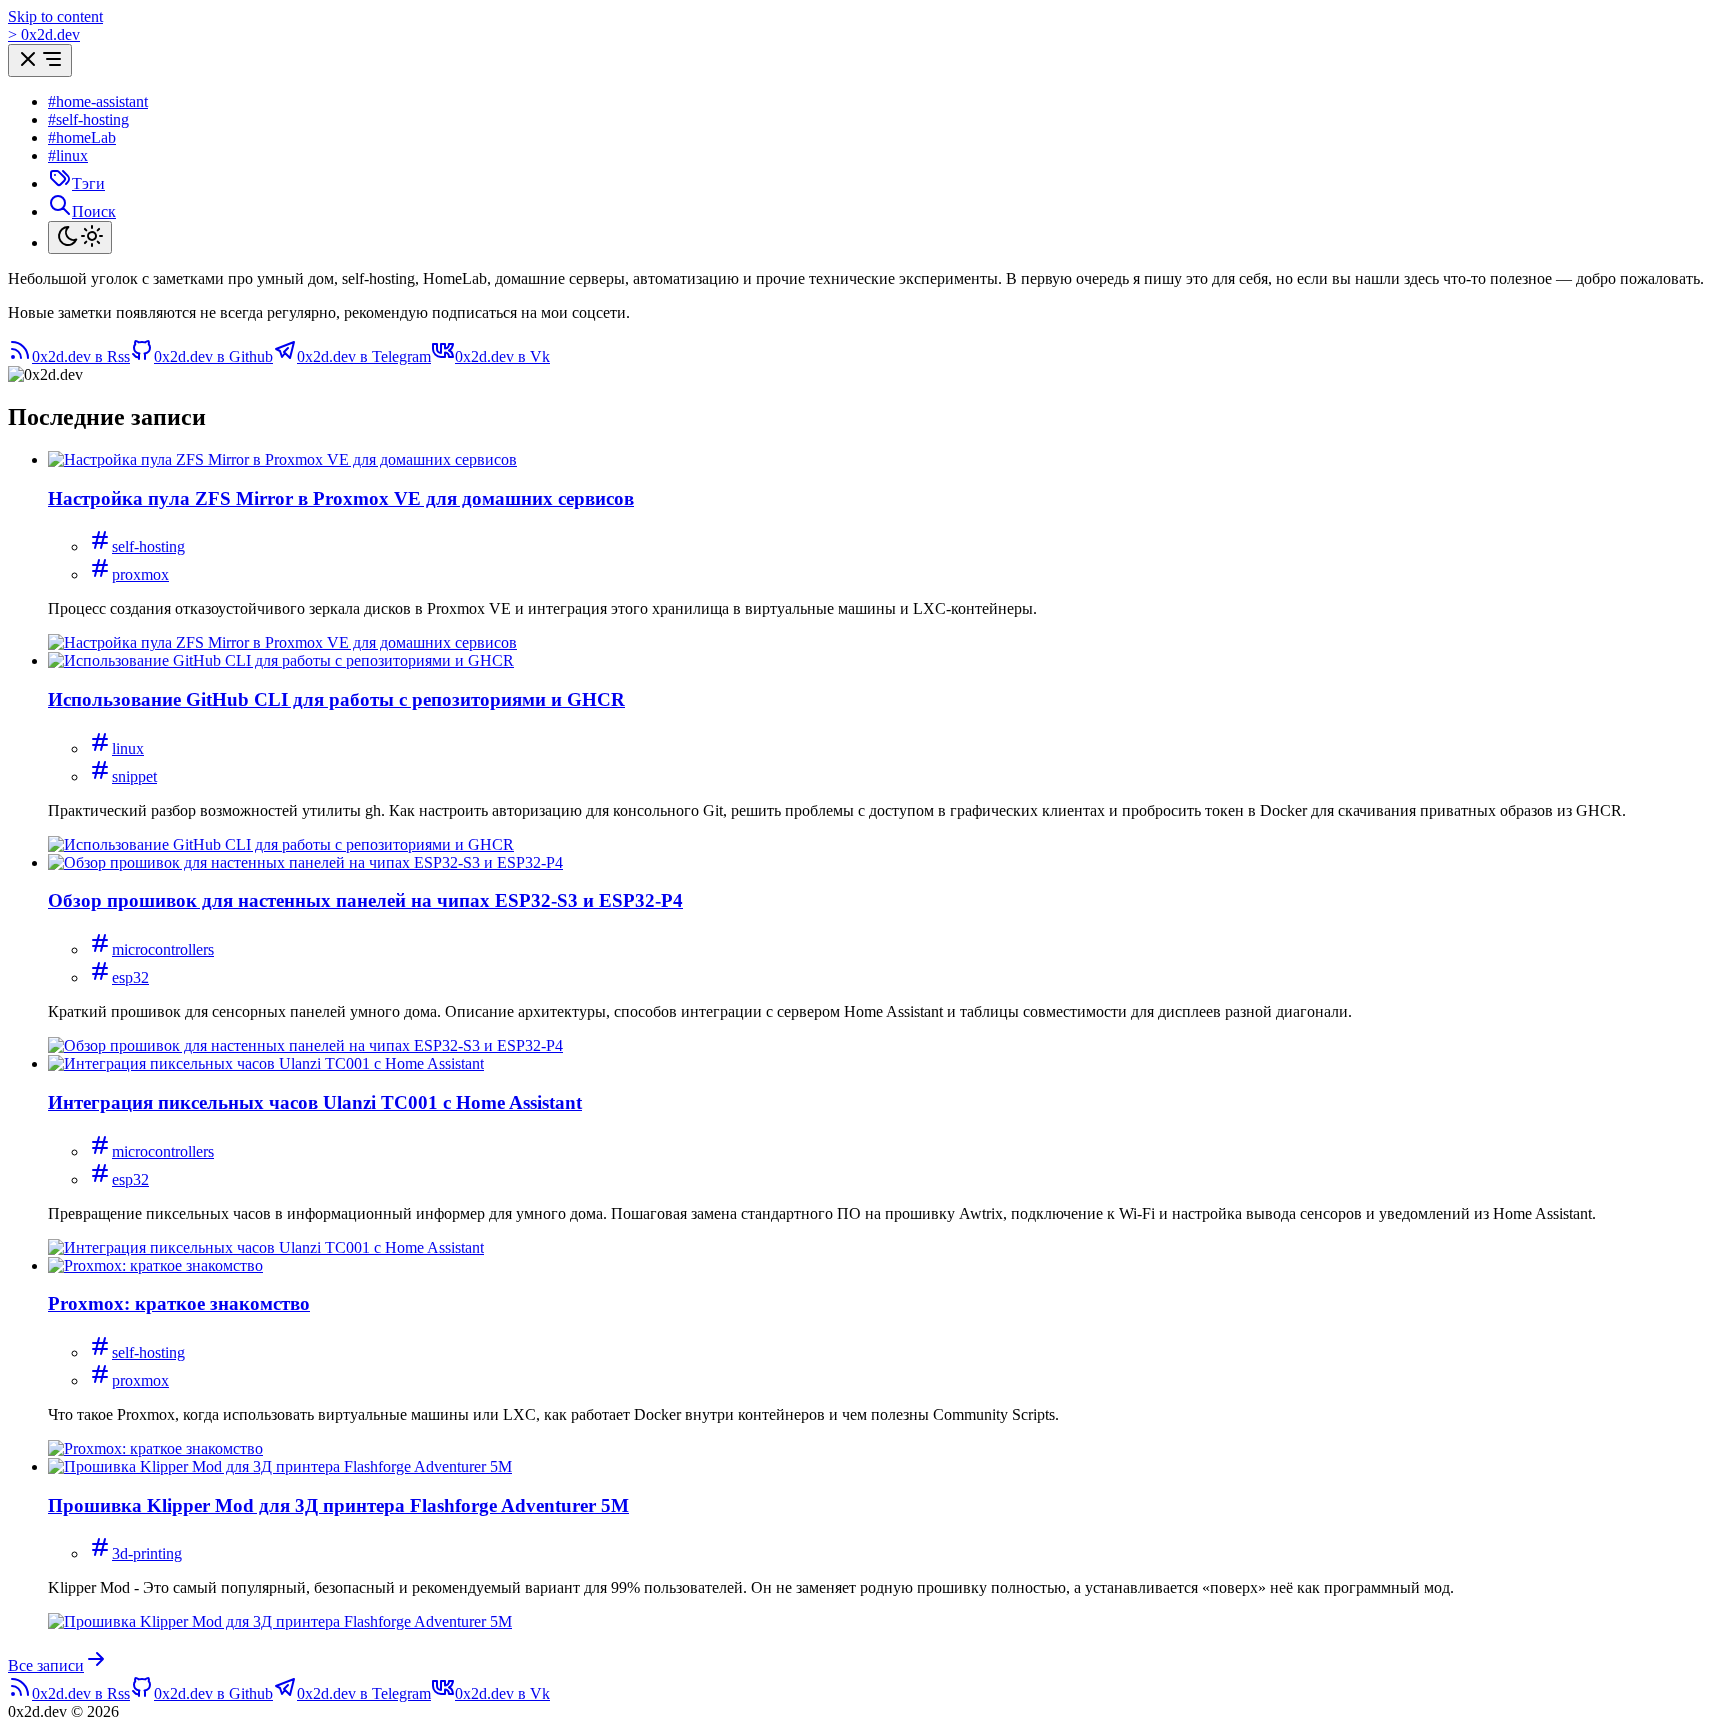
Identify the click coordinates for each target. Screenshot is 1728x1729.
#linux (68, 155)
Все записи (46, 1665)
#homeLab (82, 137)
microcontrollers (163, 949)
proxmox (140, 574)
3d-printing (147, 1553)
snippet (134, 776)
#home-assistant (98, 101)
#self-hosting (88, 119)
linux (128, 748)
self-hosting (148, 546)
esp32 (130, 977)
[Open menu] (40, 60)
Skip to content (55, 16)
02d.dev (44, 34)
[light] (80, 237)
